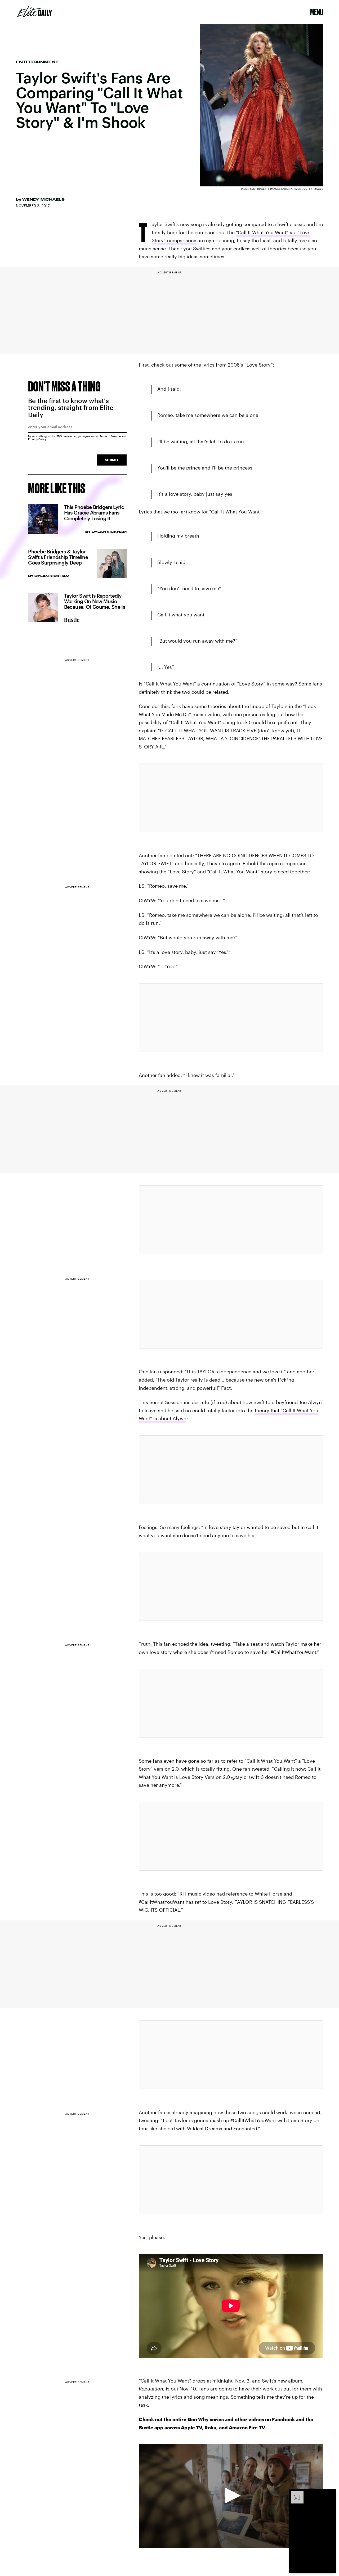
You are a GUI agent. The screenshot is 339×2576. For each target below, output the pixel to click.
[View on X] (231, 798)
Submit (112, 460)
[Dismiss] (331, 2493)
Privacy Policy (37, 439)
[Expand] (295, 2493)
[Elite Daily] (35, 12)
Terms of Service (110, 436)
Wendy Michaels (43, 199)
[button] (231, 2496)
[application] (231, 2496)
